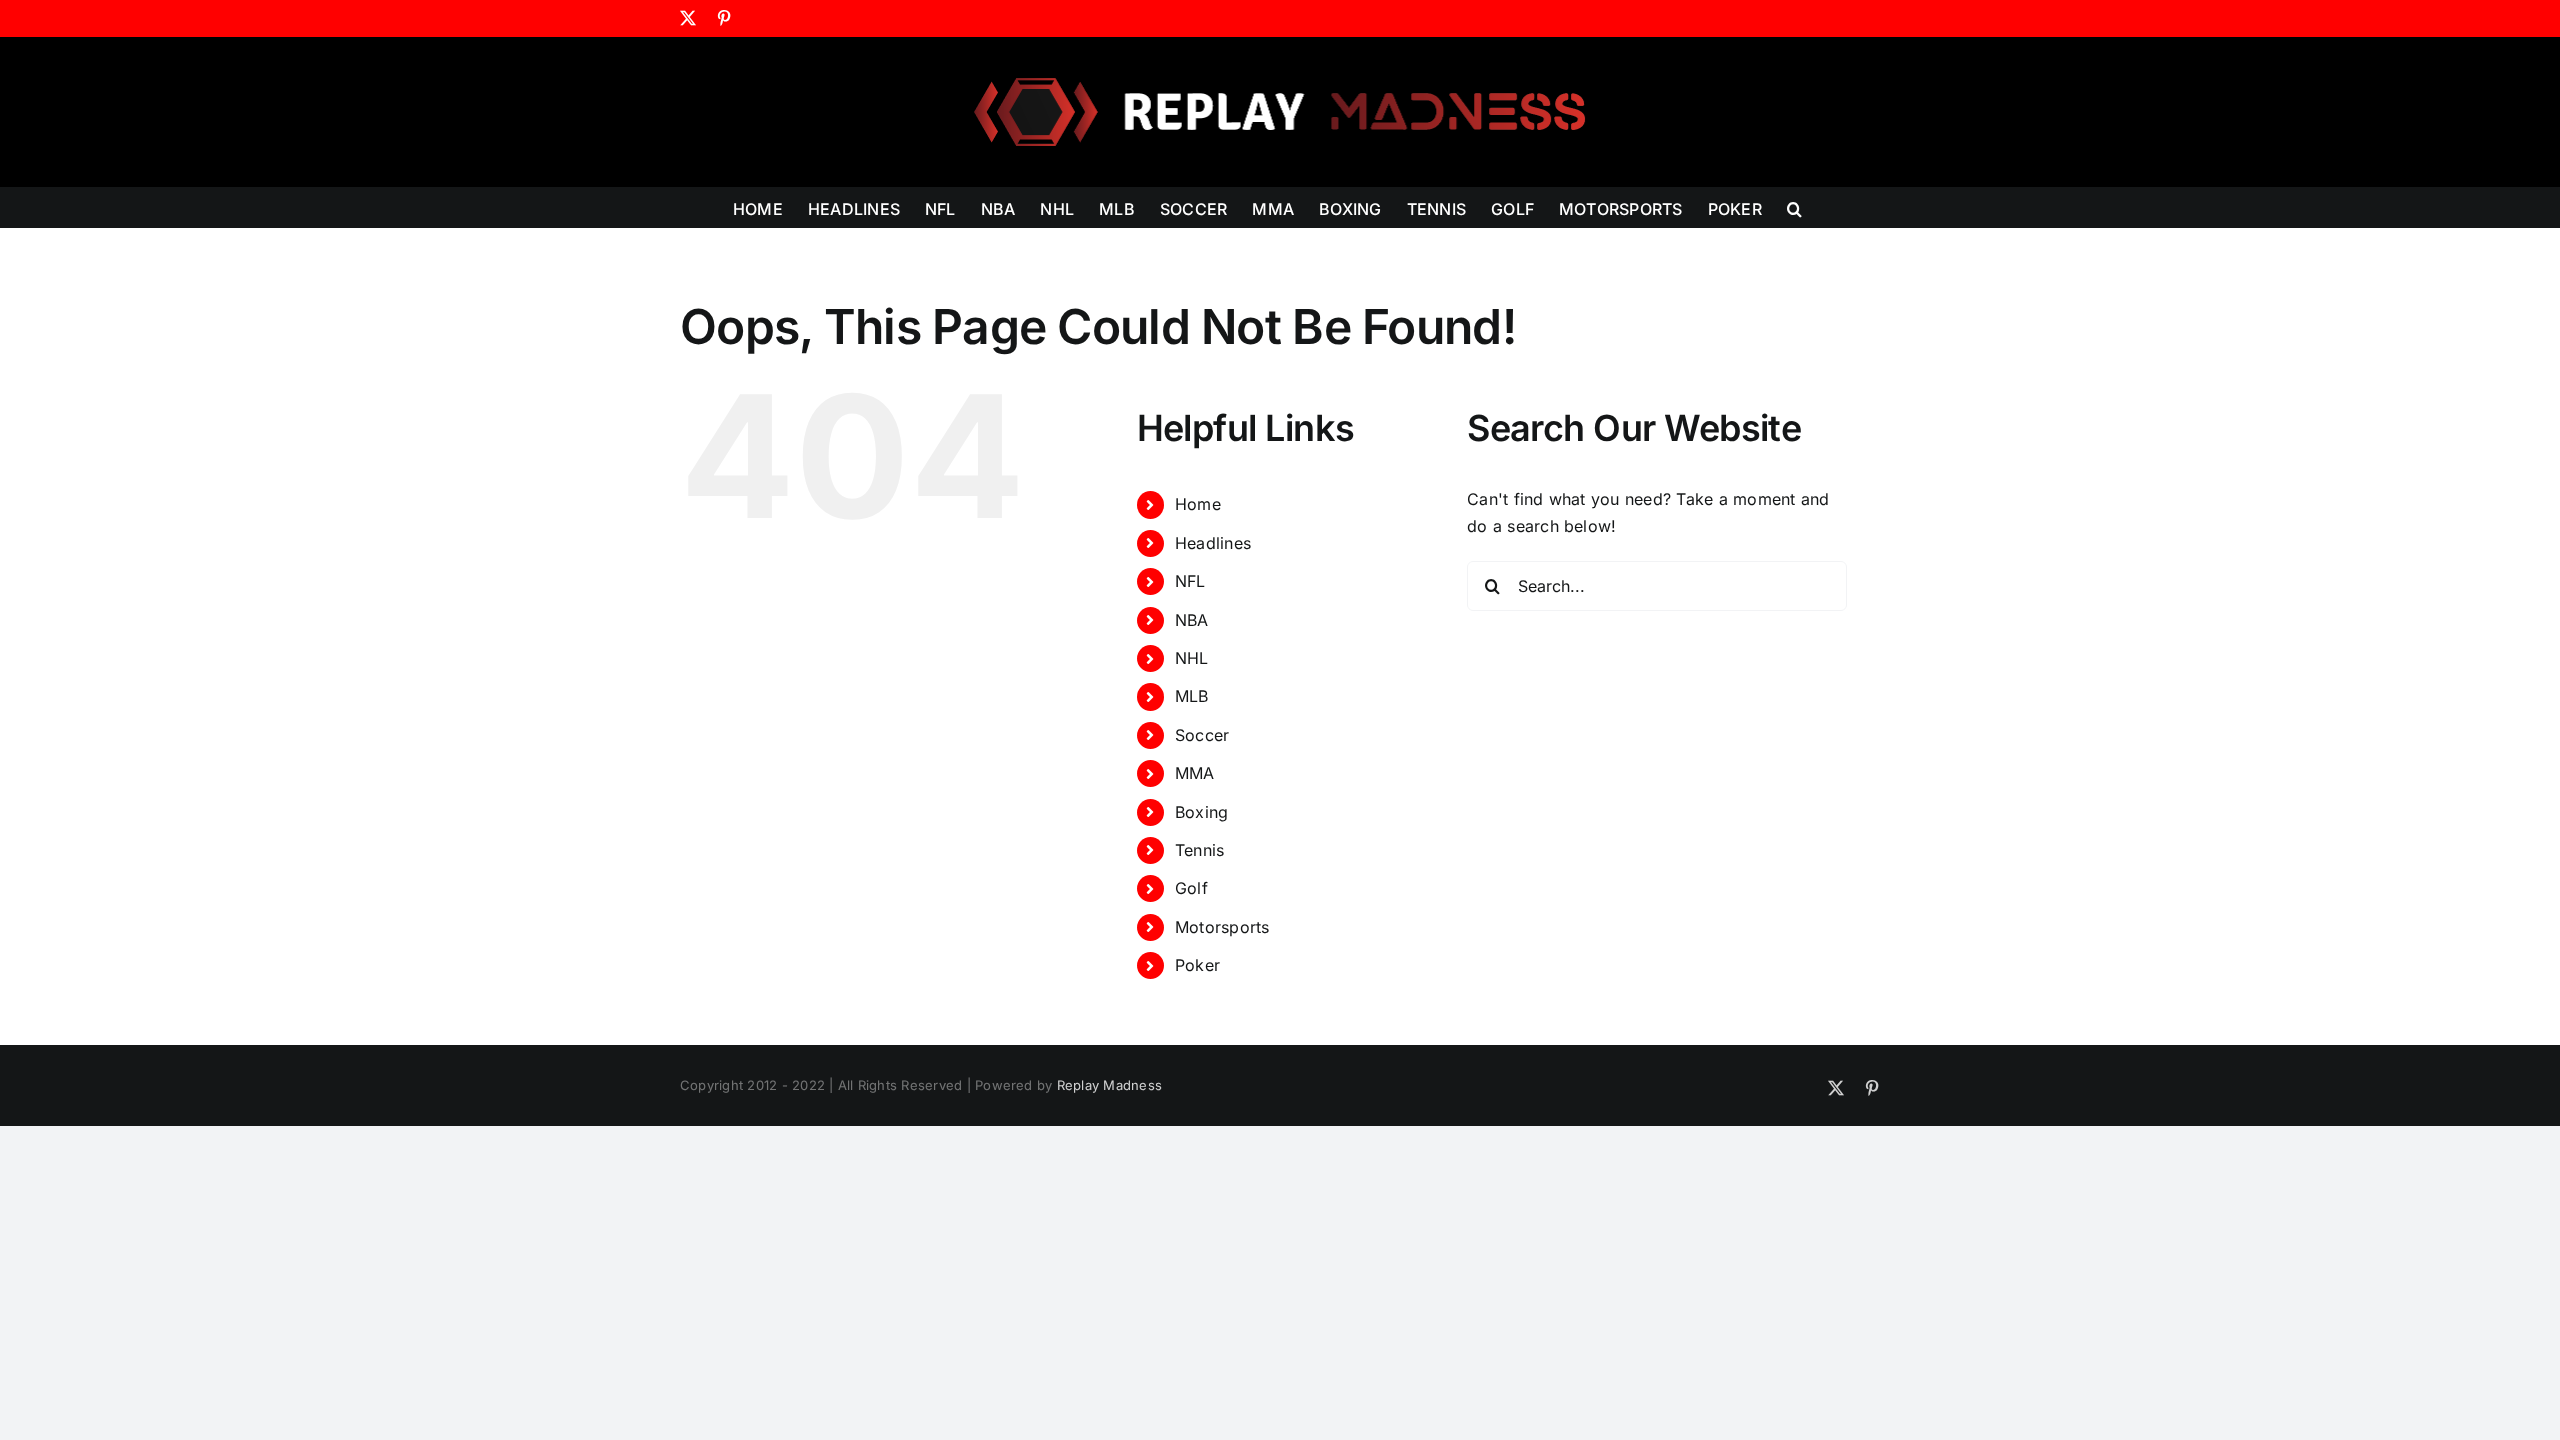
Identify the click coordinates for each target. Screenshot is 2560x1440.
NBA (1192, 620)
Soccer (1202, 735)
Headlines (1213, 543)
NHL (1192, 658)
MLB (1192, 696)
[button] (1794, 207)
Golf (1191, 888)
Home (1198, 504)
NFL (1190, 581)
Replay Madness (1109, 1085)
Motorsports (1222, 927)
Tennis (1199, 850)
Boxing (1201, 812)
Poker (1197, 965)
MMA (1195, 773)
